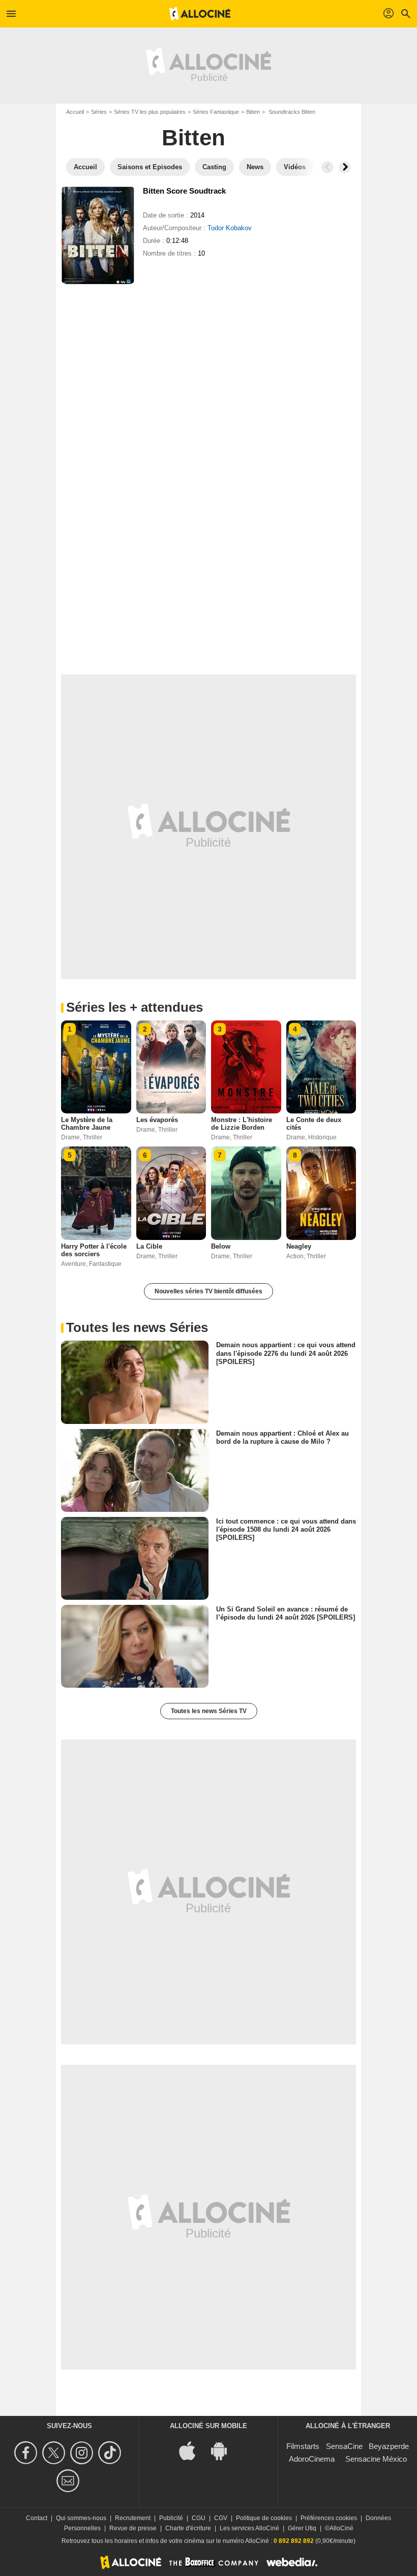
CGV (221, 2518)
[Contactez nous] (69, 2481)
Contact (37, 2518)
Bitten (253, 112)
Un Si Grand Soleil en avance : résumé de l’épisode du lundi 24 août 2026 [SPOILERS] (286, 1613)
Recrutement (133, 2518)
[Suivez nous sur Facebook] (27, 2453)
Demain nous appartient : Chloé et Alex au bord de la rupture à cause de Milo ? (282, 1437)
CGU (199, 2518)
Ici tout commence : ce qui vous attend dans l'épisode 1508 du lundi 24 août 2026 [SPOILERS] (286, 1529)
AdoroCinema (312, 2459)
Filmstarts (303, 2446)
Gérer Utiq (302, 2528)
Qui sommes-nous (81, 2518)
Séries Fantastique (216, 112)
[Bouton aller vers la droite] (345, 167)
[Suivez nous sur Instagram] (83, 2453)
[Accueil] (200, 14)
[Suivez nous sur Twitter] (55, 2453)
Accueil (75, 112)
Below (221, 1246)
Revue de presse (133, 2528)
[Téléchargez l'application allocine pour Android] (224, 2450)
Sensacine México (376, 2459)
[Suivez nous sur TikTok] (111, 2453)
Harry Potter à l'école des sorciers (94, 1250)
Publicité (171, 2518)
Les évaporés (157, 1120)
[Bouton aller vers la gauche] (327, 167)
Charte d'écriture (188, 2528)
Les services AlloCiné (249, 2528)
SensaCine (344, 2446)
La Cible (149, 1246)
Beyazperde (389, 2446)
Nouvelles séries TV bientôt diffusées (208, 1291)
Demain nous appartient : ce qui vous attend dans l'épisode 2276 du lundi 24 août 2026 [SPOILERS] (286, 1353)
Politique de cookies (264, 2518)
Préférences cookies (329, 2518)
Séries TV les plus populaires (150, 112)
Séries (99, 112)
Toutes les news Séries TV (209, 1711)
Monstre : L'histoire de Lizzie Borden (242, 1124)
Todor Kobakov (230, 228)
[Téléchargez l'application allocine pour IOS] (193, 2450)
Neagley (299, 1246)
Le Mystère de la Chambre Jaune (87, 1124)
